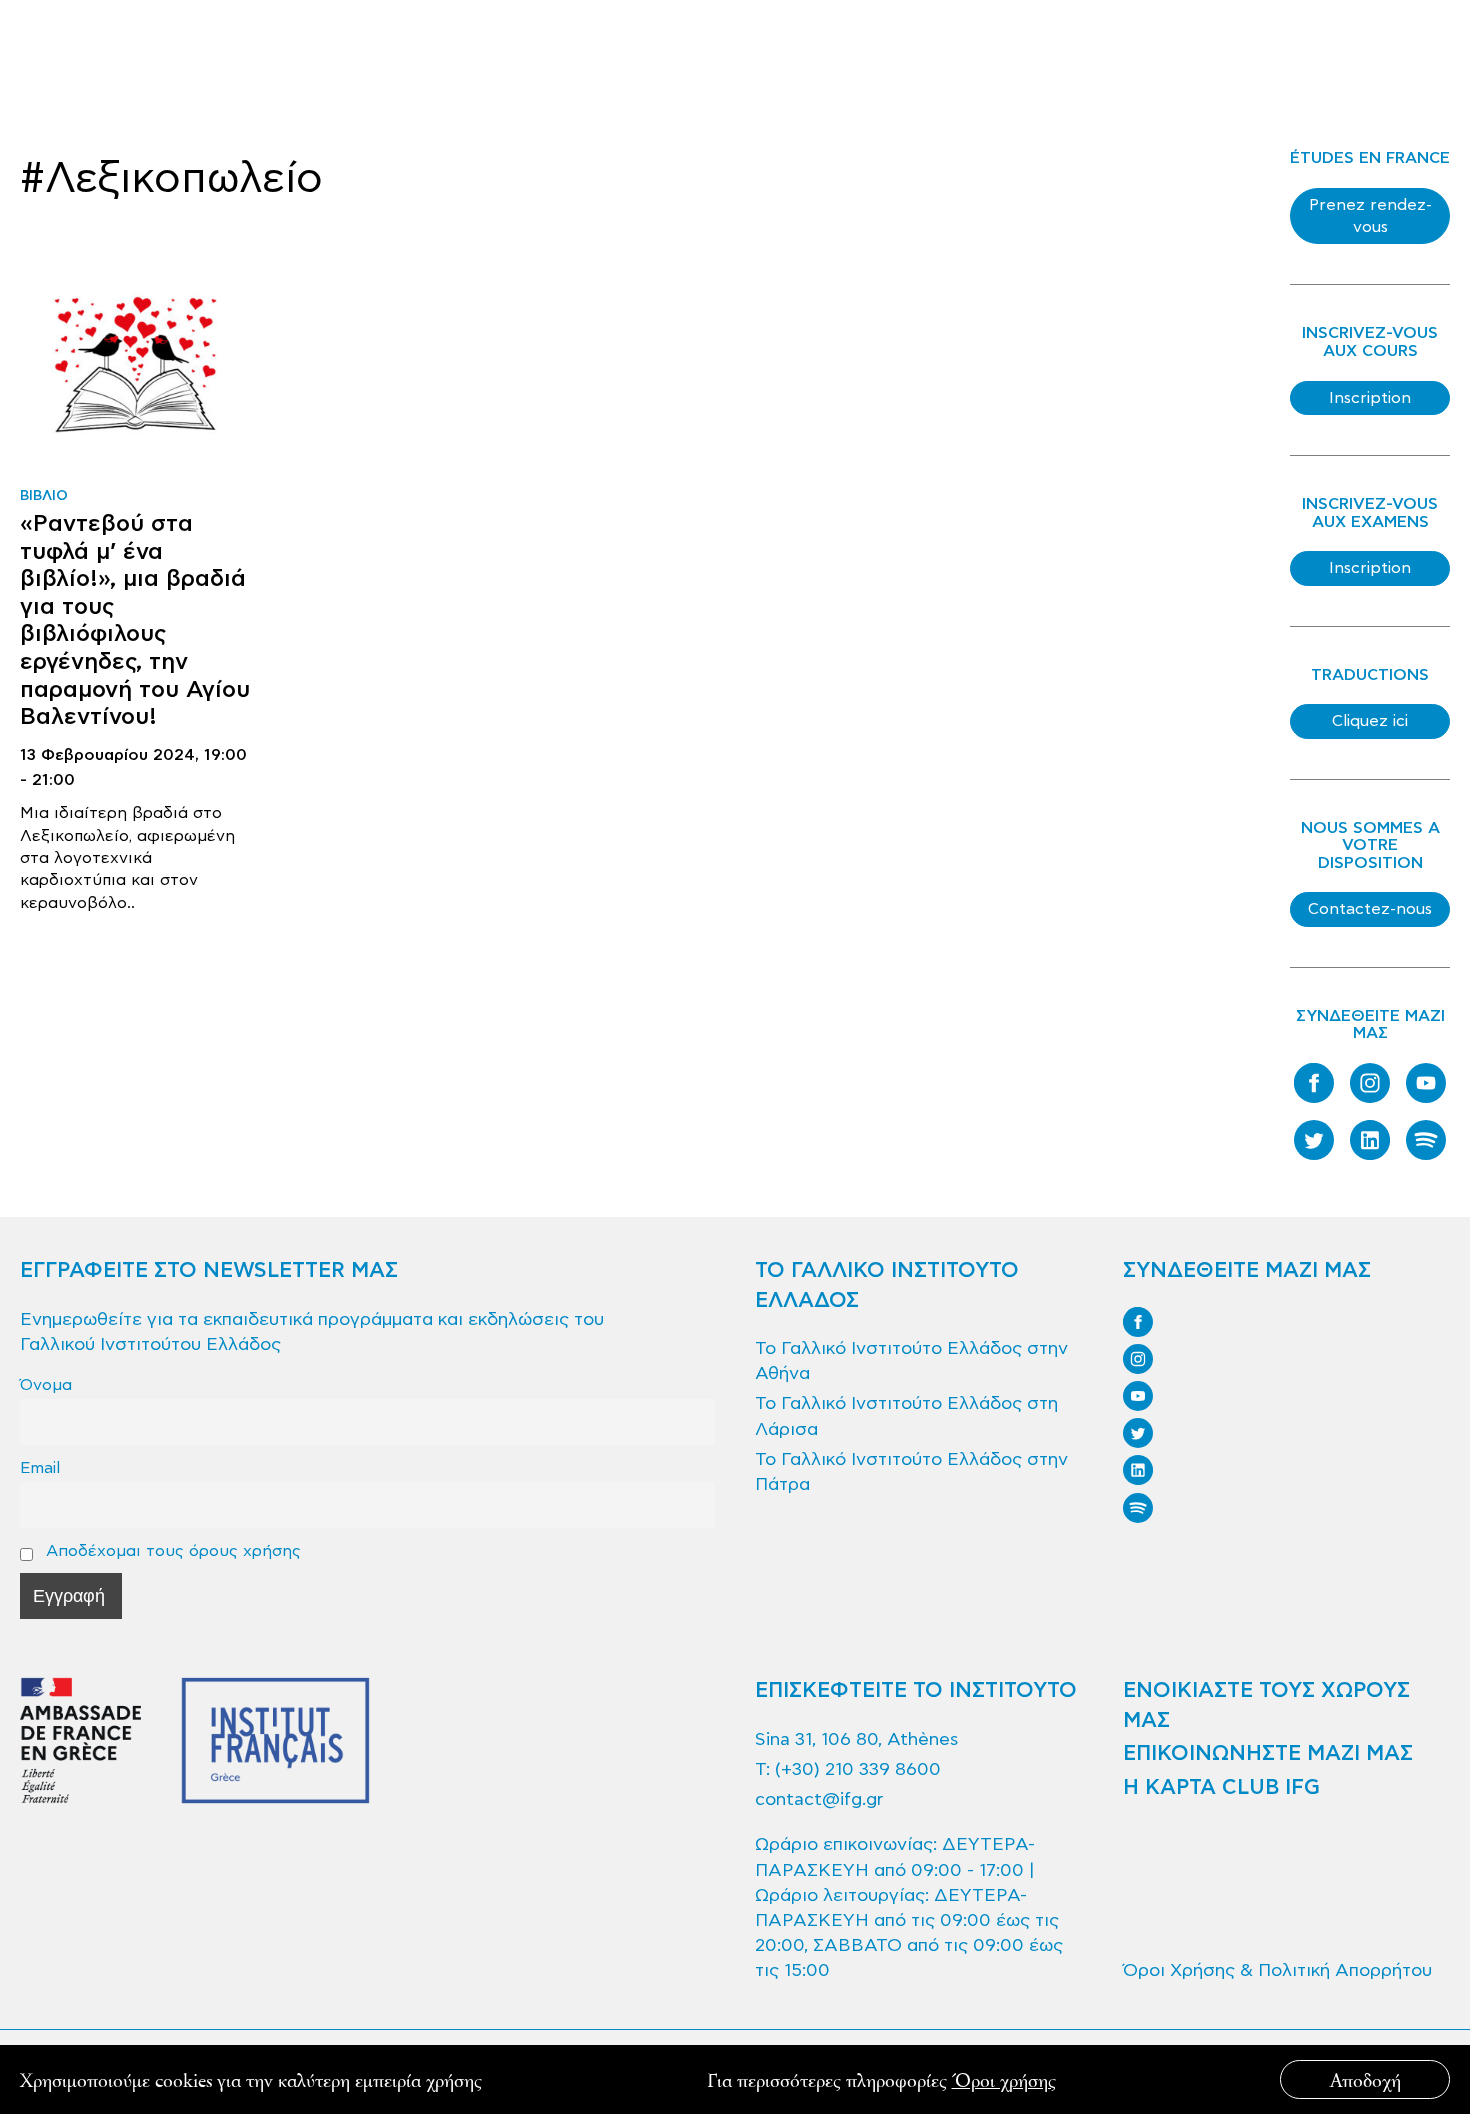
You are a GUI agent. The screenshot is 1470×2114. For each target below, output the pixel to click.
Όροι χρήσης (1004, 2079)
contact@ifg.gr (819, 1799)
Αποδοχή (1365, 2079)
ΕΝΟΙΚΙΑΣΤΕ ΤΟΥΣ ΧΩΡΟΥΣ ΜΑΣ (1266, 1705)
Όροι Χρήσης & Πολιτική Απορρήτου (1277, 1970)
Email (40, 1467)
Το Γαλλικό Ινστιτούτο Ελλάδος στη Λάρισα (906, 1416)
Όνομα (46, 1384)
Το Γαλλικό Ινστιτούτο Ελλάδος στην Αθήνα (911, 1361)
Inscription (1370, 398)
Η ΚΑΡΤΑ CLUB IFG (1221, 1788)
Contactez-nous (1370, 909)
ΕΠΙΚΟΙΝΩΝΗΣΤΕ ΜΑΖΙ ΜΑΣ (1268, 1754)
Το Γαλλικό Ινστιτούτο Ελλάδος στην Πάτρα (911, 1472)
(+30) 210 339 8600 (858, 1769)
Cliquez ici (1370, 721)
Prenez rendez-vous (1370, 216)
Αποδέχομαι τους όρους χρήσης (171, 1550)
